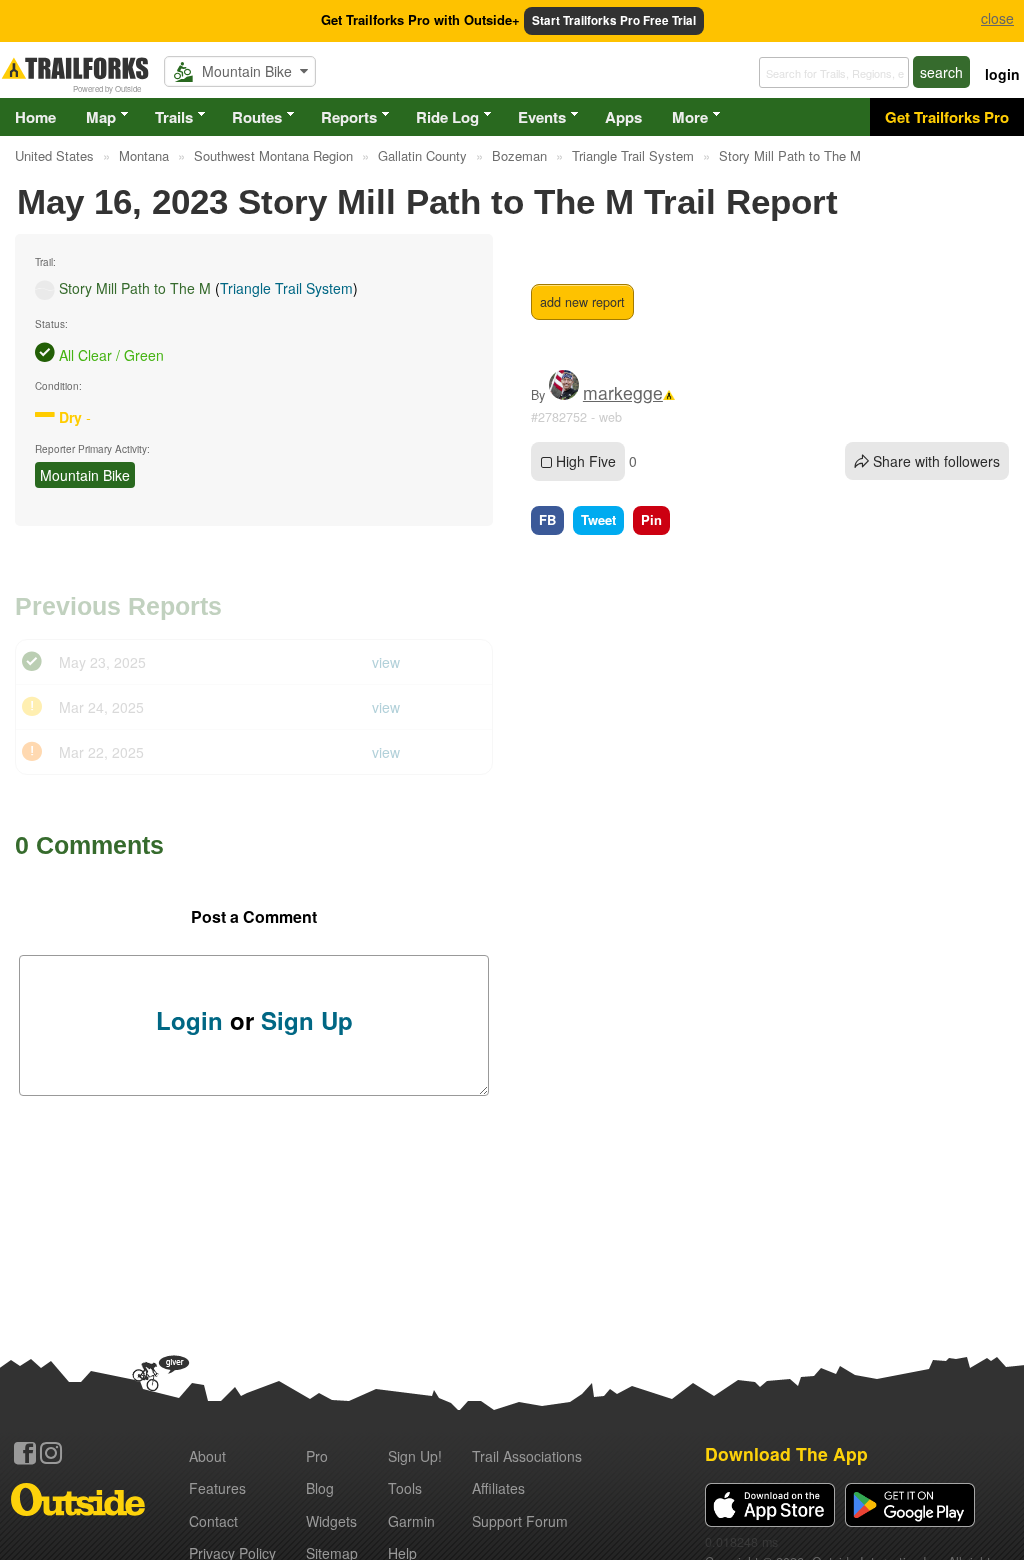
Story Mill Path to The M (135, 288)
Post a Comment (254, 916)
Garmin (411, 1521)
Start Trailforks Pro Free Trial (614, 20)
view (386, 662)
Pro (317, 1456)
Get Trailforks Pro (947, 117)
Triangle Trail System (286, 288)
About (207, 1456)
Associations (527, 1456)
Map (101, 117)
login (1002, 74)
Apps (623, 117)
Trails (174, 117)
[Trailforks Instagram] (51, 1453)
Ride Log (447, 117)
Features (217, 1488)
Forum (520, 1521)
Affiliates (498, 1488)
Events (542, 117)
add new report (582, 302)
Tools (405, 1488)
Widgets (331, 1521)
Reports (349, 117)
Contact (213, 1521)
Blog (320, 1488)
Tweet (598, 519)
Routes (257, 117)
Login (189, 1020)
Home (35, 117)
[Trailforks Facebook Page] (25, 1453)
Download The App (786, 1453)
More (690, 117)
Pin (651, 519)
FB (547, 519)
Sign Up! (415, 1456)
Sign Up (307, 1020)
